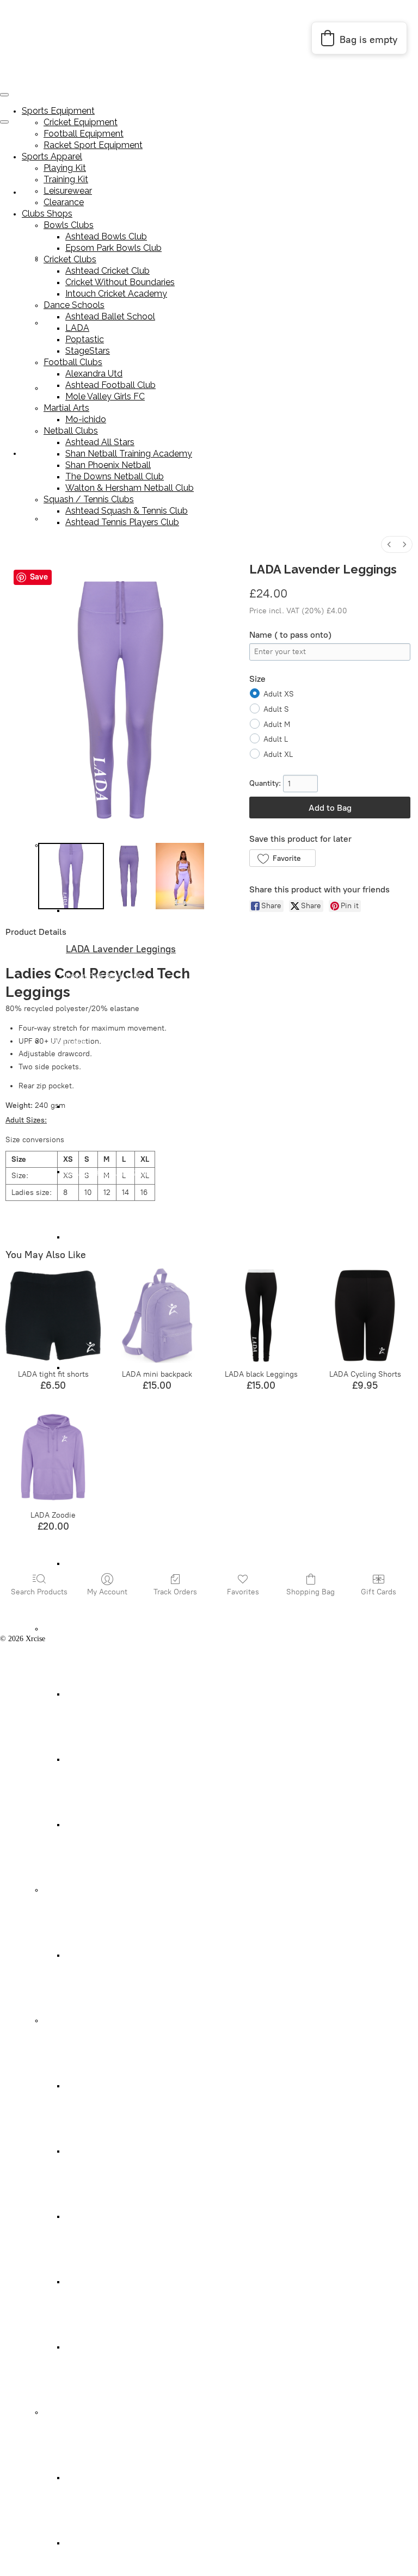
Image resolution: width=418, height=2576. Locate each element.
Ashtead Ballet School (110, 316)
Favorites (243, 1592)
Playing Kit (61, 519)
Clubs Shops (47, 214)
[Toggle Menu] (4, 122)
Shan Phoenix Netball (99, 2217)
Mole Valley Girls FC (98, 1825)
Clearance (64, 202)
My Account (107, 1592)
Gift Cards (379, 1592)
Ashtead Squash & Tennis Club (113, 2478)
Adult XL (278, 754)
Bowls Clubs (69, 225)
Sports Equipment (58, 111)
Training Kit (66, 179)
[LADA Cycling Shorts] (365, 1315)
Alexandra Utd (88, 1694)
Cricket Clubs (64, 1041)
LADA (77, 328)
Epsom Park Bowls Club (103, 976)
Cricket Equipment (81, 122)
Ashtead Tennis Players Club (109, 2543)
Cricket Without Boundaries (108, 1172)
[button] (282, 858)
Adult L (276, 739)
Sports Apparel (45, 454)
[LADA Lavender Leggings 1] (130, 876)
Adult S (276, 709)
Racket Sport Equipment (93, 145)
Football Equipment (84, 134)
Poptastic (85, 339)
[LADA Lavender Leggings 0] (71, 876)
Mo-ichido (81, 1955)
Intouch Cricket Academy (104, 1237)
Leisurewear (68, 191)
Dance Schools (74, 305)
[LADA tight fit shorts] (53, 1315)
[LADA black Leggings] (261, 1315)
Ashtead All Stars (92, 2086)
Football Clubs (66, 1629)
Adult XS (279, 694)
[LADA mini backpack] (157, 1315)
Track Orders (175, 1592)
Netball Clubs (64, 2021)
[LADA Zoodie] (53, 1457)
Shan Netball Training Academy (115, 2151)
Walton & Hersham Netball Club (116, 2347)
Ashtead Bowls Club (106, 236)
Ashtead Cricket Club (98, 1107)
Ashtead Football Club (100, 1760)
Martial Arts (62, 1890)
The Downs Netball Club (104, 2282)
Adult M (277, 725)
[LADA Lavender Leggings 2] (180, 876)
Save (39, 577)
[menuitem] (389, 544)
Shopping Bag (311, 1592)
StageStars (81, 1564)
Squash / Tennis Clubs (78, 2412)
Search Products (39, 1592)
